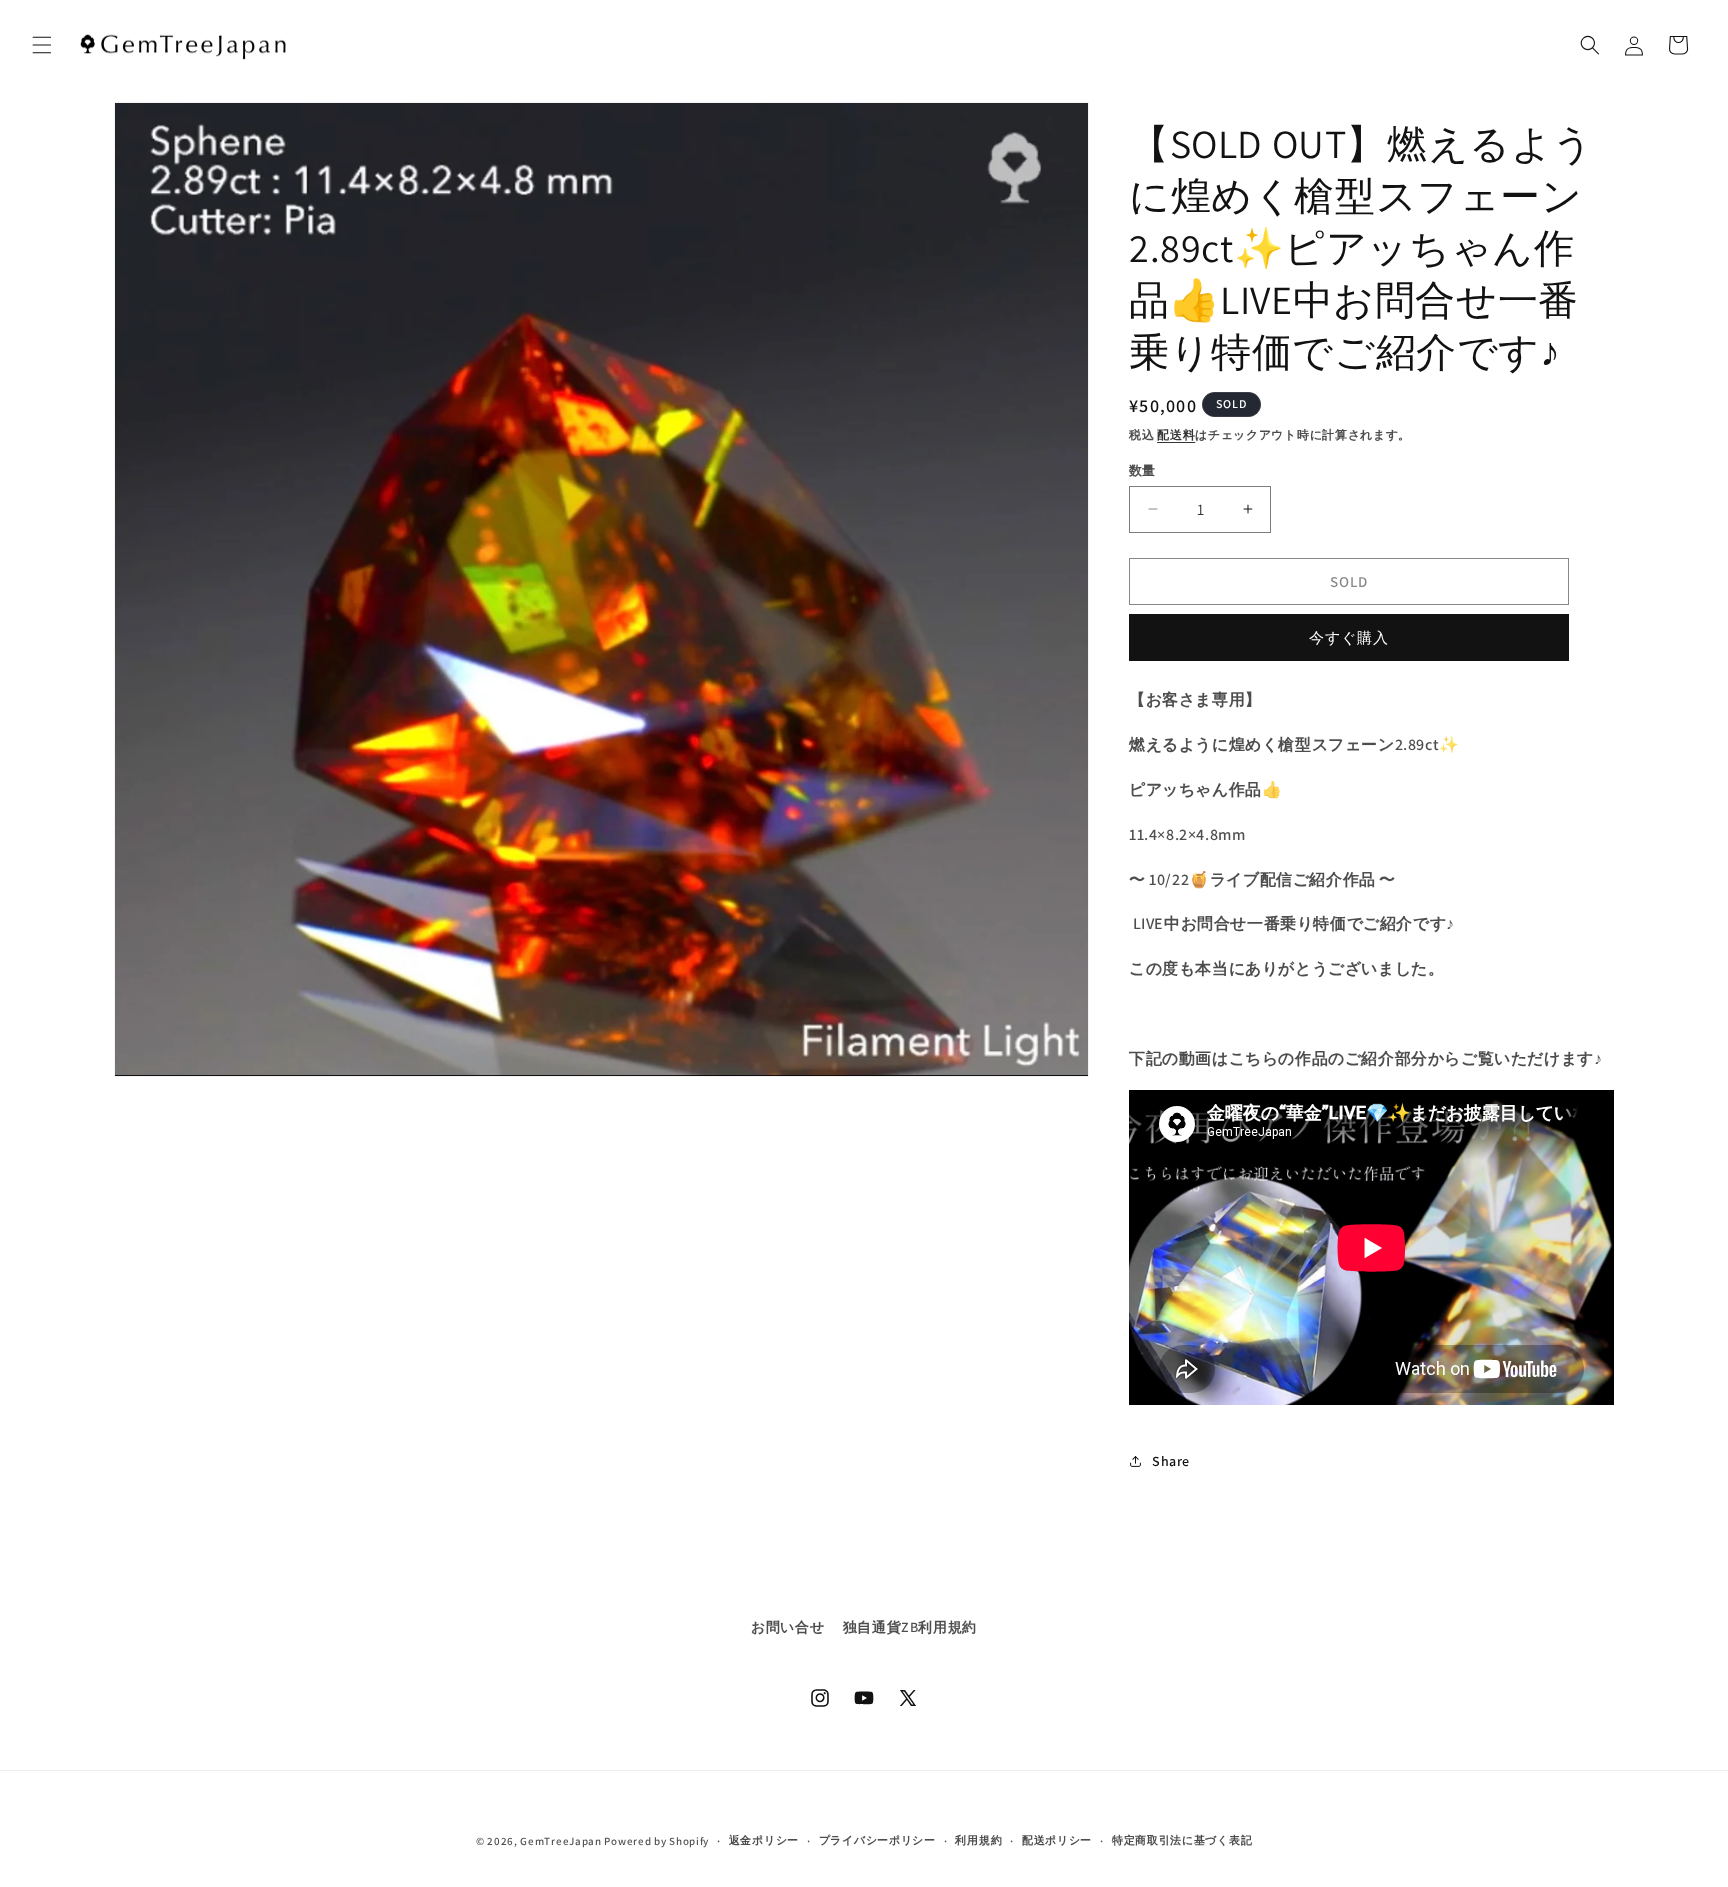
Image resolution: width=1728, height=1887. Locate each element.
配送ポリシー (1057, 1840)
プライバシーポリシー (877, 1840)
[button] (42, 45)
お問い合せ (787, 1627)
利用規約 (978, 1840)
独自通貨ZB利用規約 (910, 1627)
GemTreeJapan (560, 1841)
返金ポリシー (764, 1840)
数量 (1142, 469)
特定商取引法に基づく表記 (1182, 1840)
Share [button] (1171, 1461)
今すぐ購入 (1349, 637)
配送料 (1176, 434)
